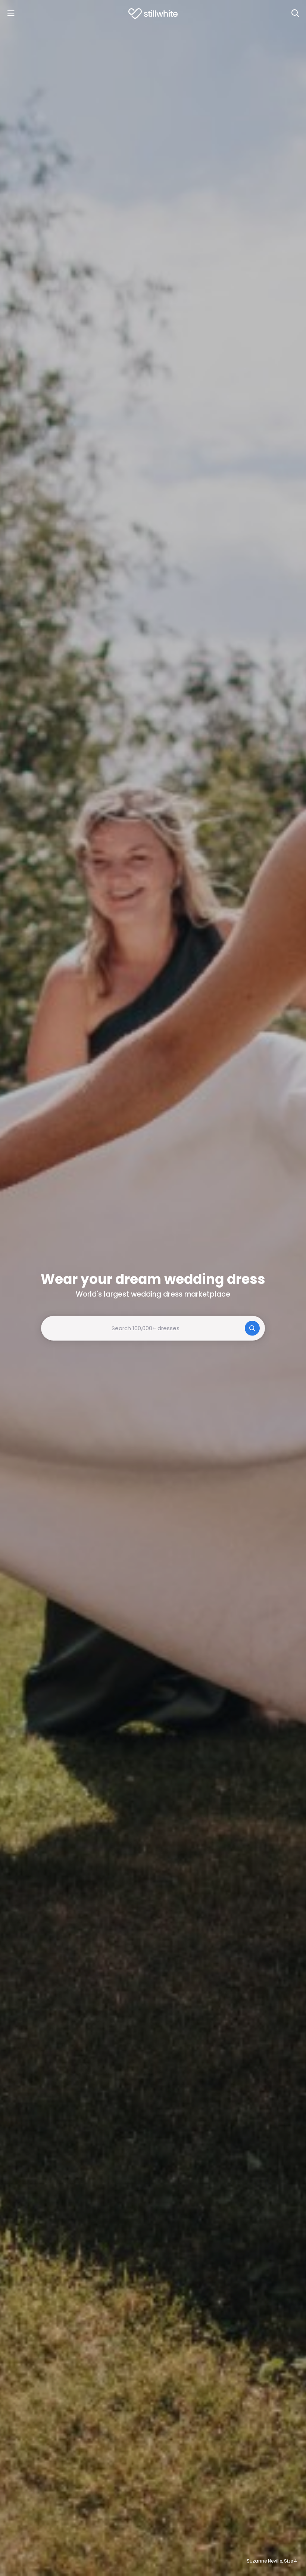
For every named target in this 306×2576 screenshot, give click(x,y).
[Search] (295, 13)
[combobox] (153, 1328)
